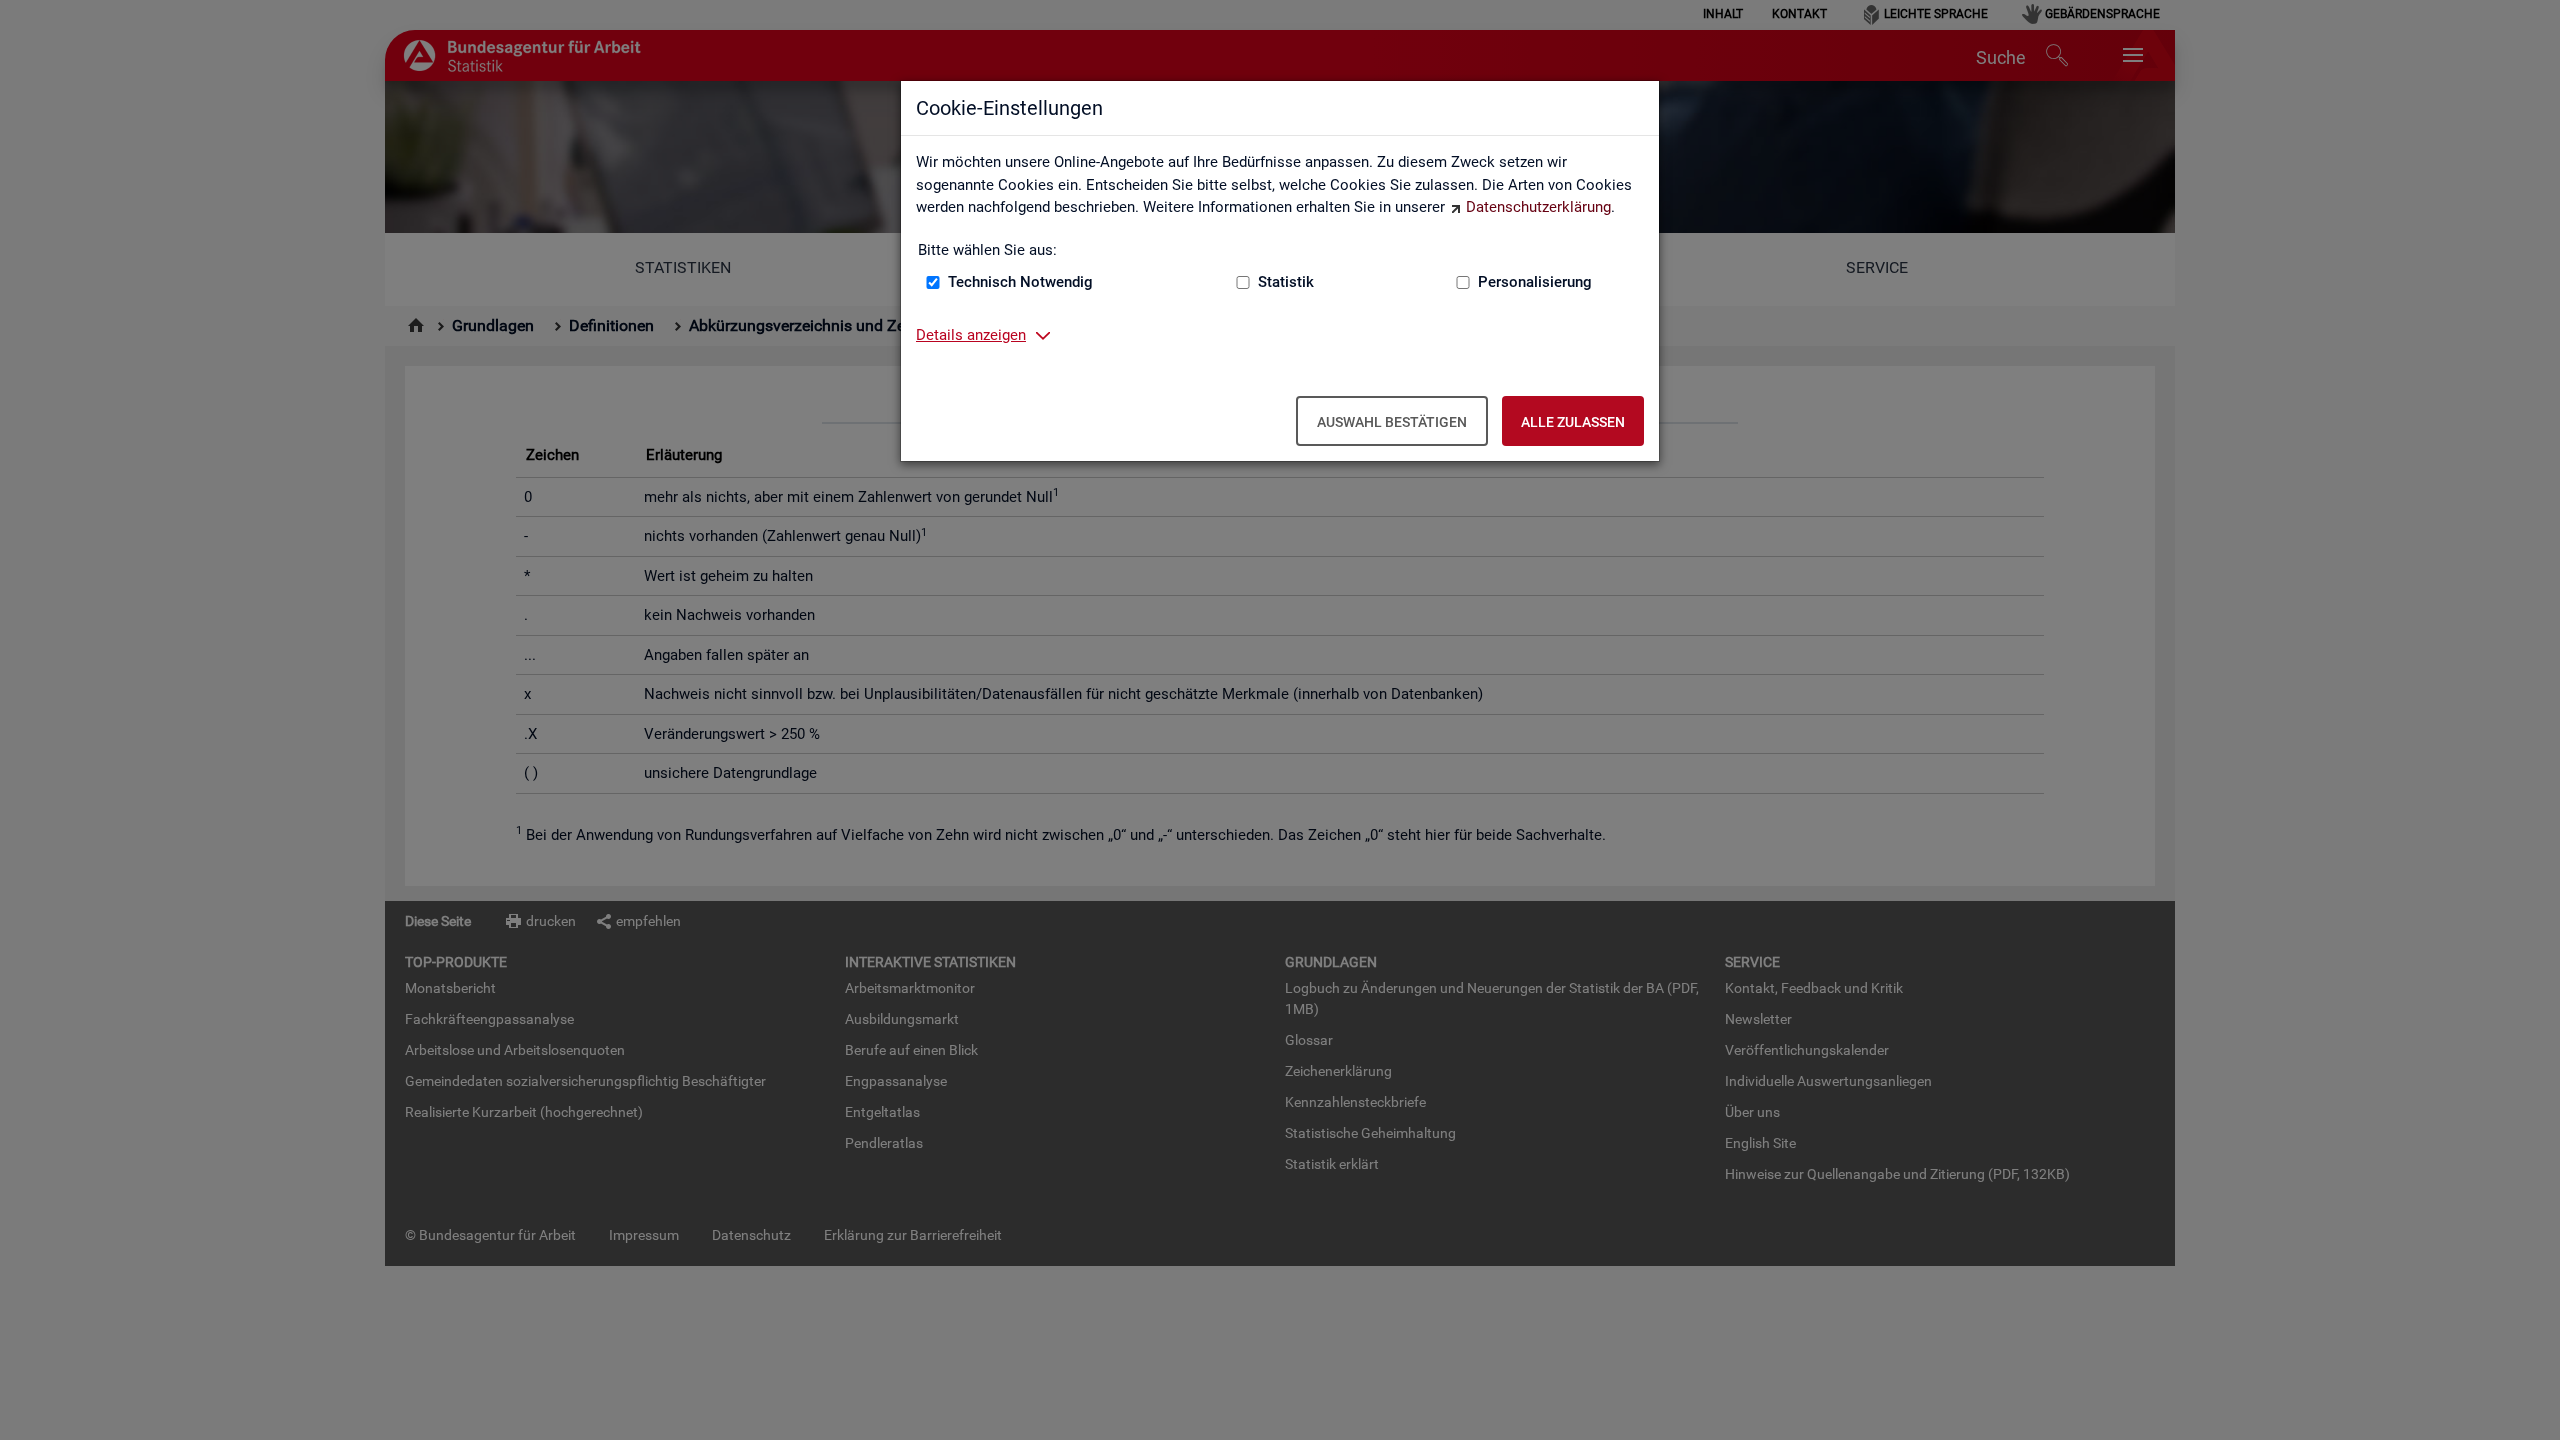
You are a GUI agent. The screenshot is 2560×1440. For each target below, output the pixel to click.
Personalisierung (1535, 282)
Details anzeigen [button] (971, 335)
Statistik (1286, 282)
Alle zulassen (1573, 422)
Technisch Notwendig (1020, 282)
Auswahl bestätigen (1392, 422)
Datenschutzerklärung (1538, 207)
